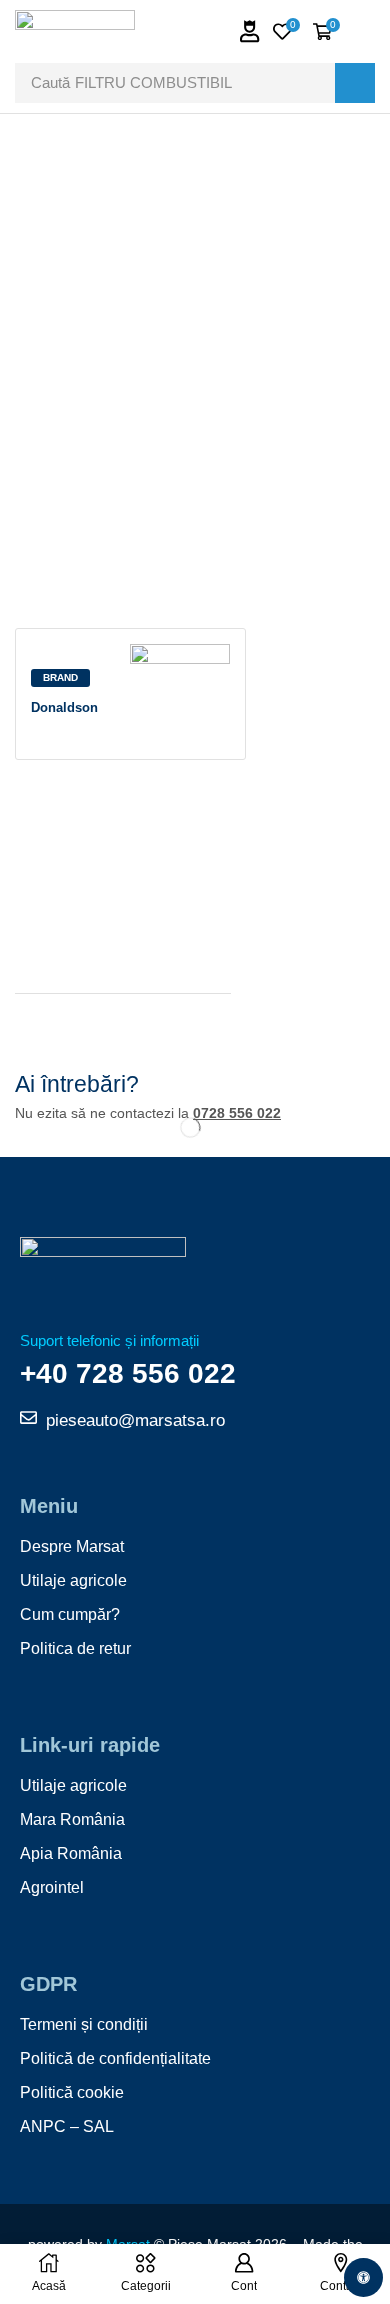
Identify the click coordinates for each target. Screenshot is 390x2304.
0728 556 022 (237, 1113)
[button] (250, 31)
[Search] (355, 83)
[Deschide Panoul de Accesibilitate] (363, 2277)
